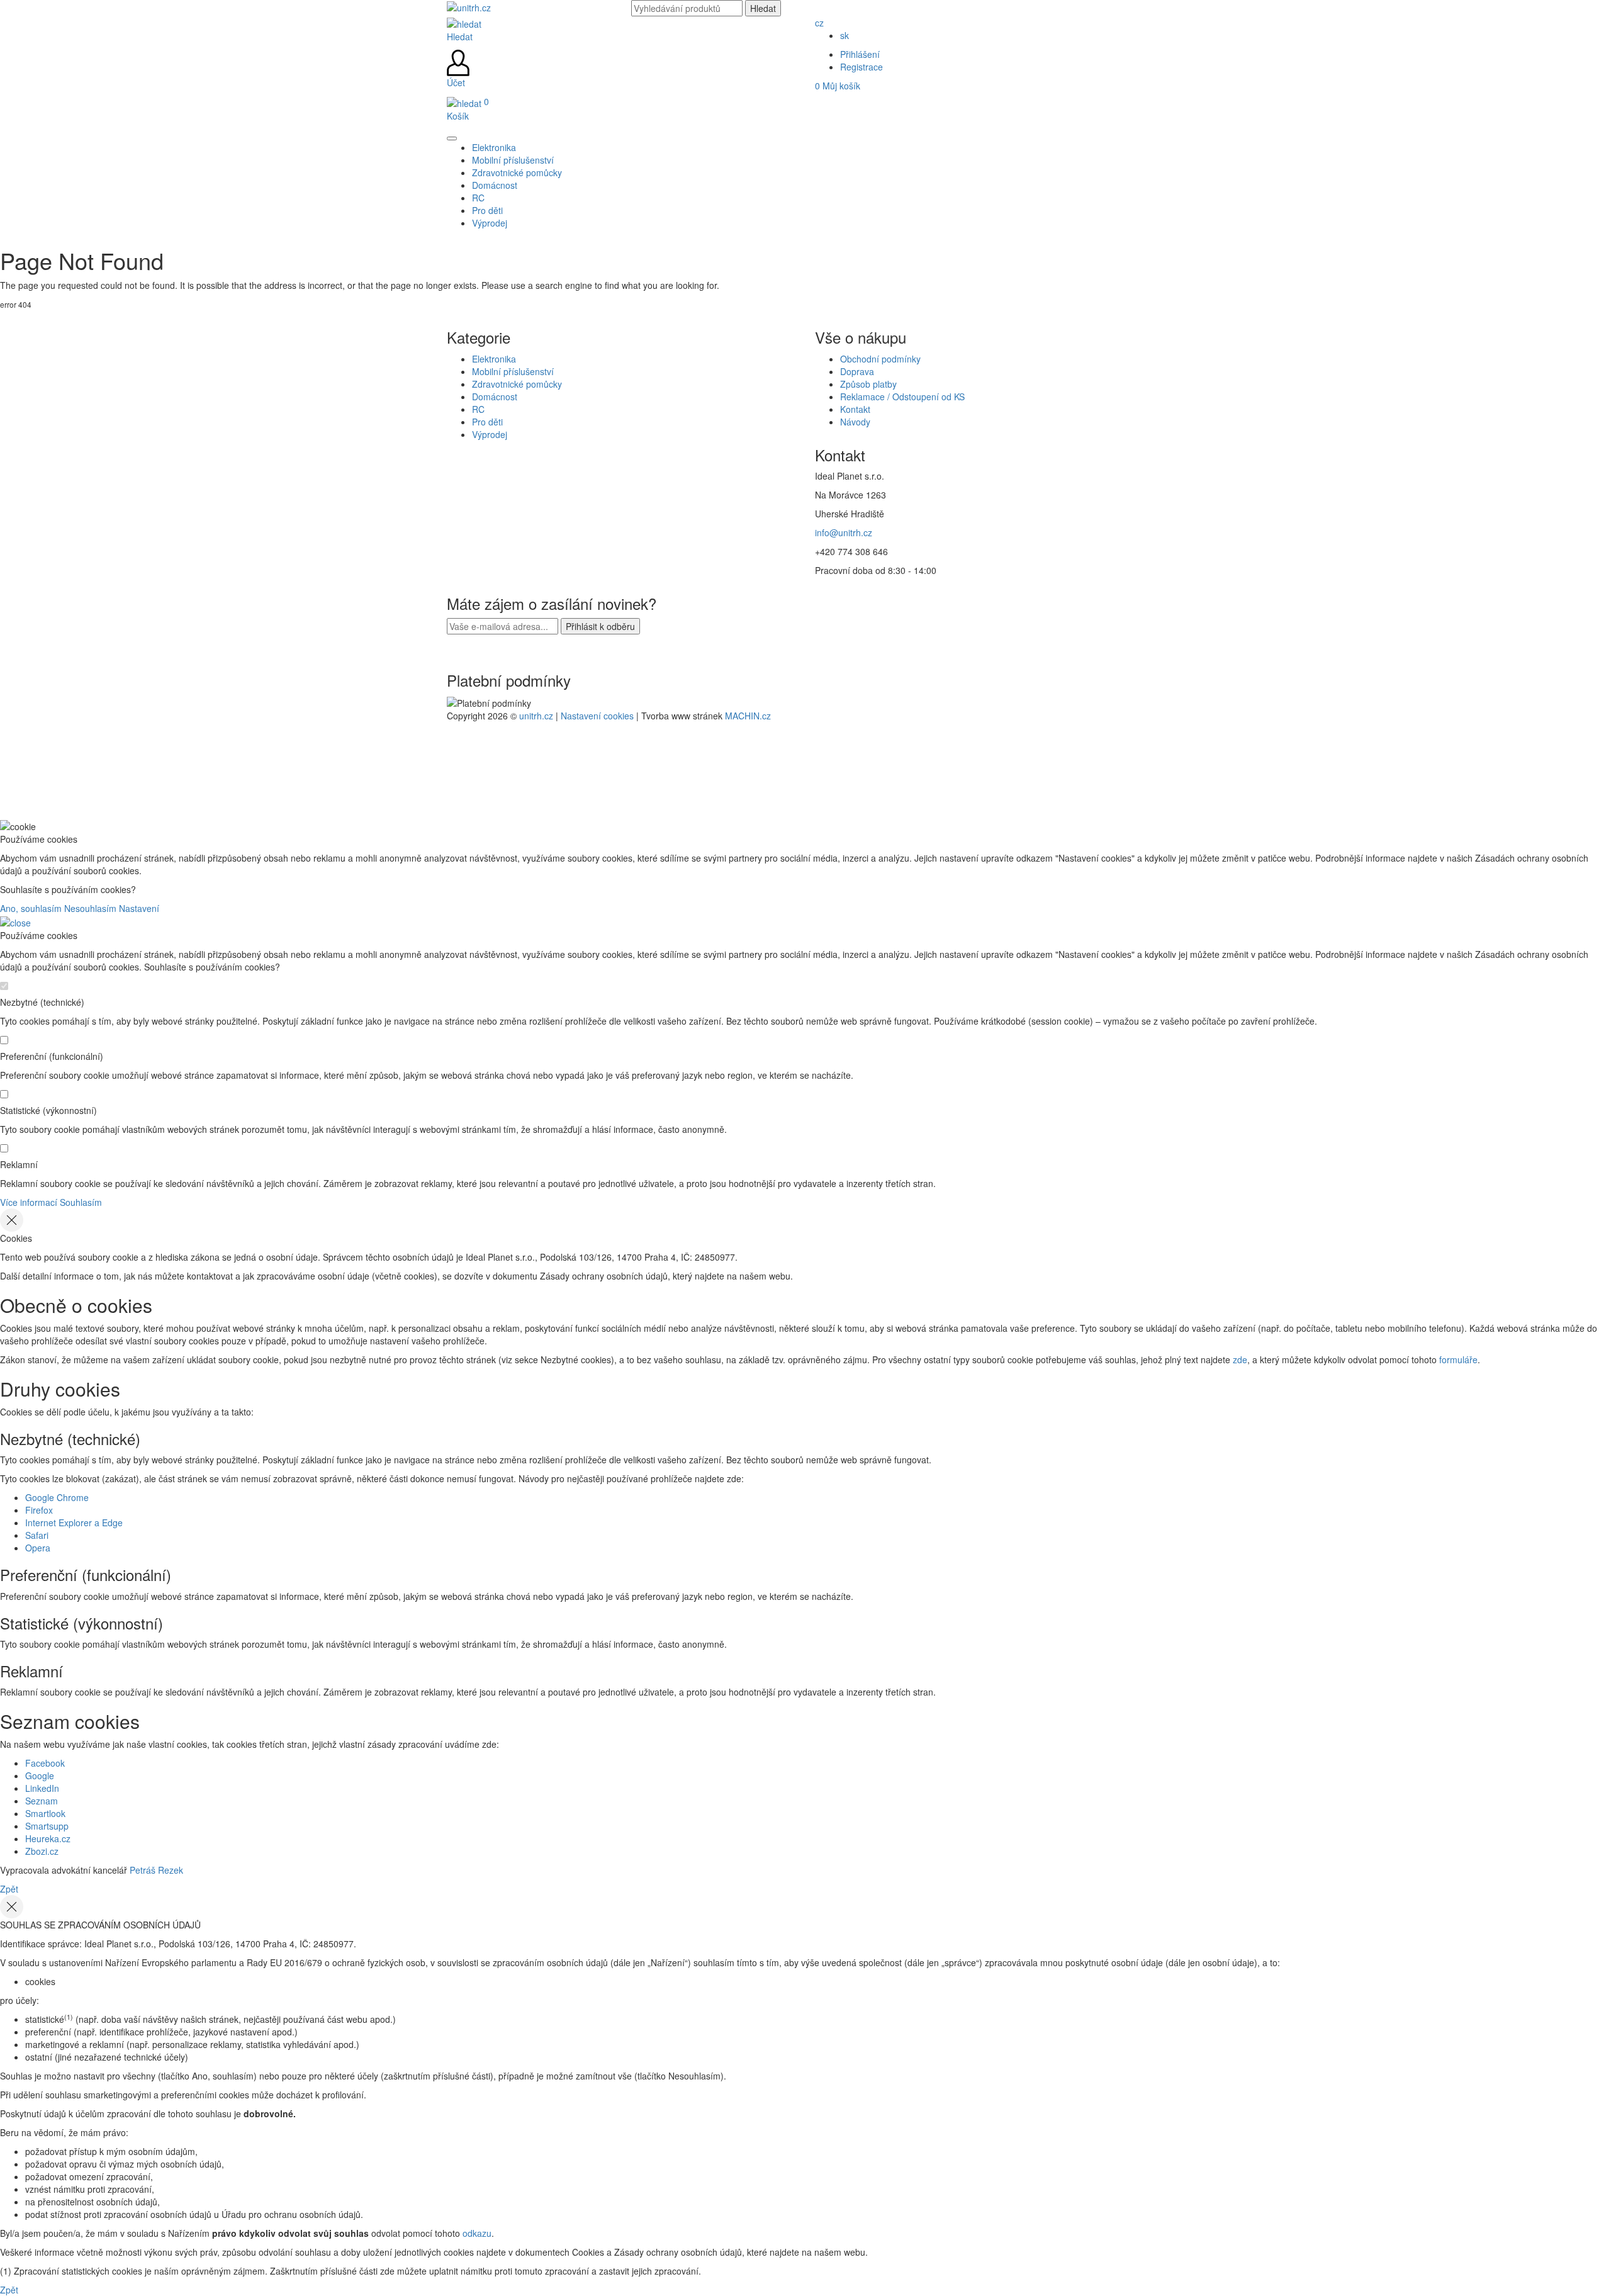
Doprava (857, 371)
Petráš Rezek (156, 1870)
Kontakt (855, 409)
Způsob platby (868, 384)
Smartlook (45, 1813)
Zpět (9, 1889)
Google (40, 1775)
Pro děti (487, 422)
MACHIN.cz (748, 716)
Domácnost (495, 397)
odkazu (477, 2233)
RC (478, 409)
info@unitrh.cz (844, 532)
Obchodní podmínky (880, 359)
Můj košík (838, 86)
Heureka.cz (48, 1838)
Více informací (29, 1202)
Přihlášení (860, 54)
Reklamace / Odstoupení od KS (902, 397)
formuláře (1458, 1359)
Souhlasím (81, 1202)
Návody (855, 422)
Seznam (42, 1801)
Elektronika (494, 359)
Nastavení (139, 908)
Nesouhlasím (90, 908)
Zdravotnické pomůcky (517, 384)
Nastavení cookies (597, 716)
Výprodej (490, 434)
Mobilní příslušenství (513, 371)
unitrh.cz (536, 716)
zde (1240, 1359)
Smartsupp (47, 1826)
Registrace (862, 67)
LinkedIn (42, 1788)
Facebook (45, 1763)
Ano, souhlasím (31, 908)
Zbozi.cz (42, 1851)
